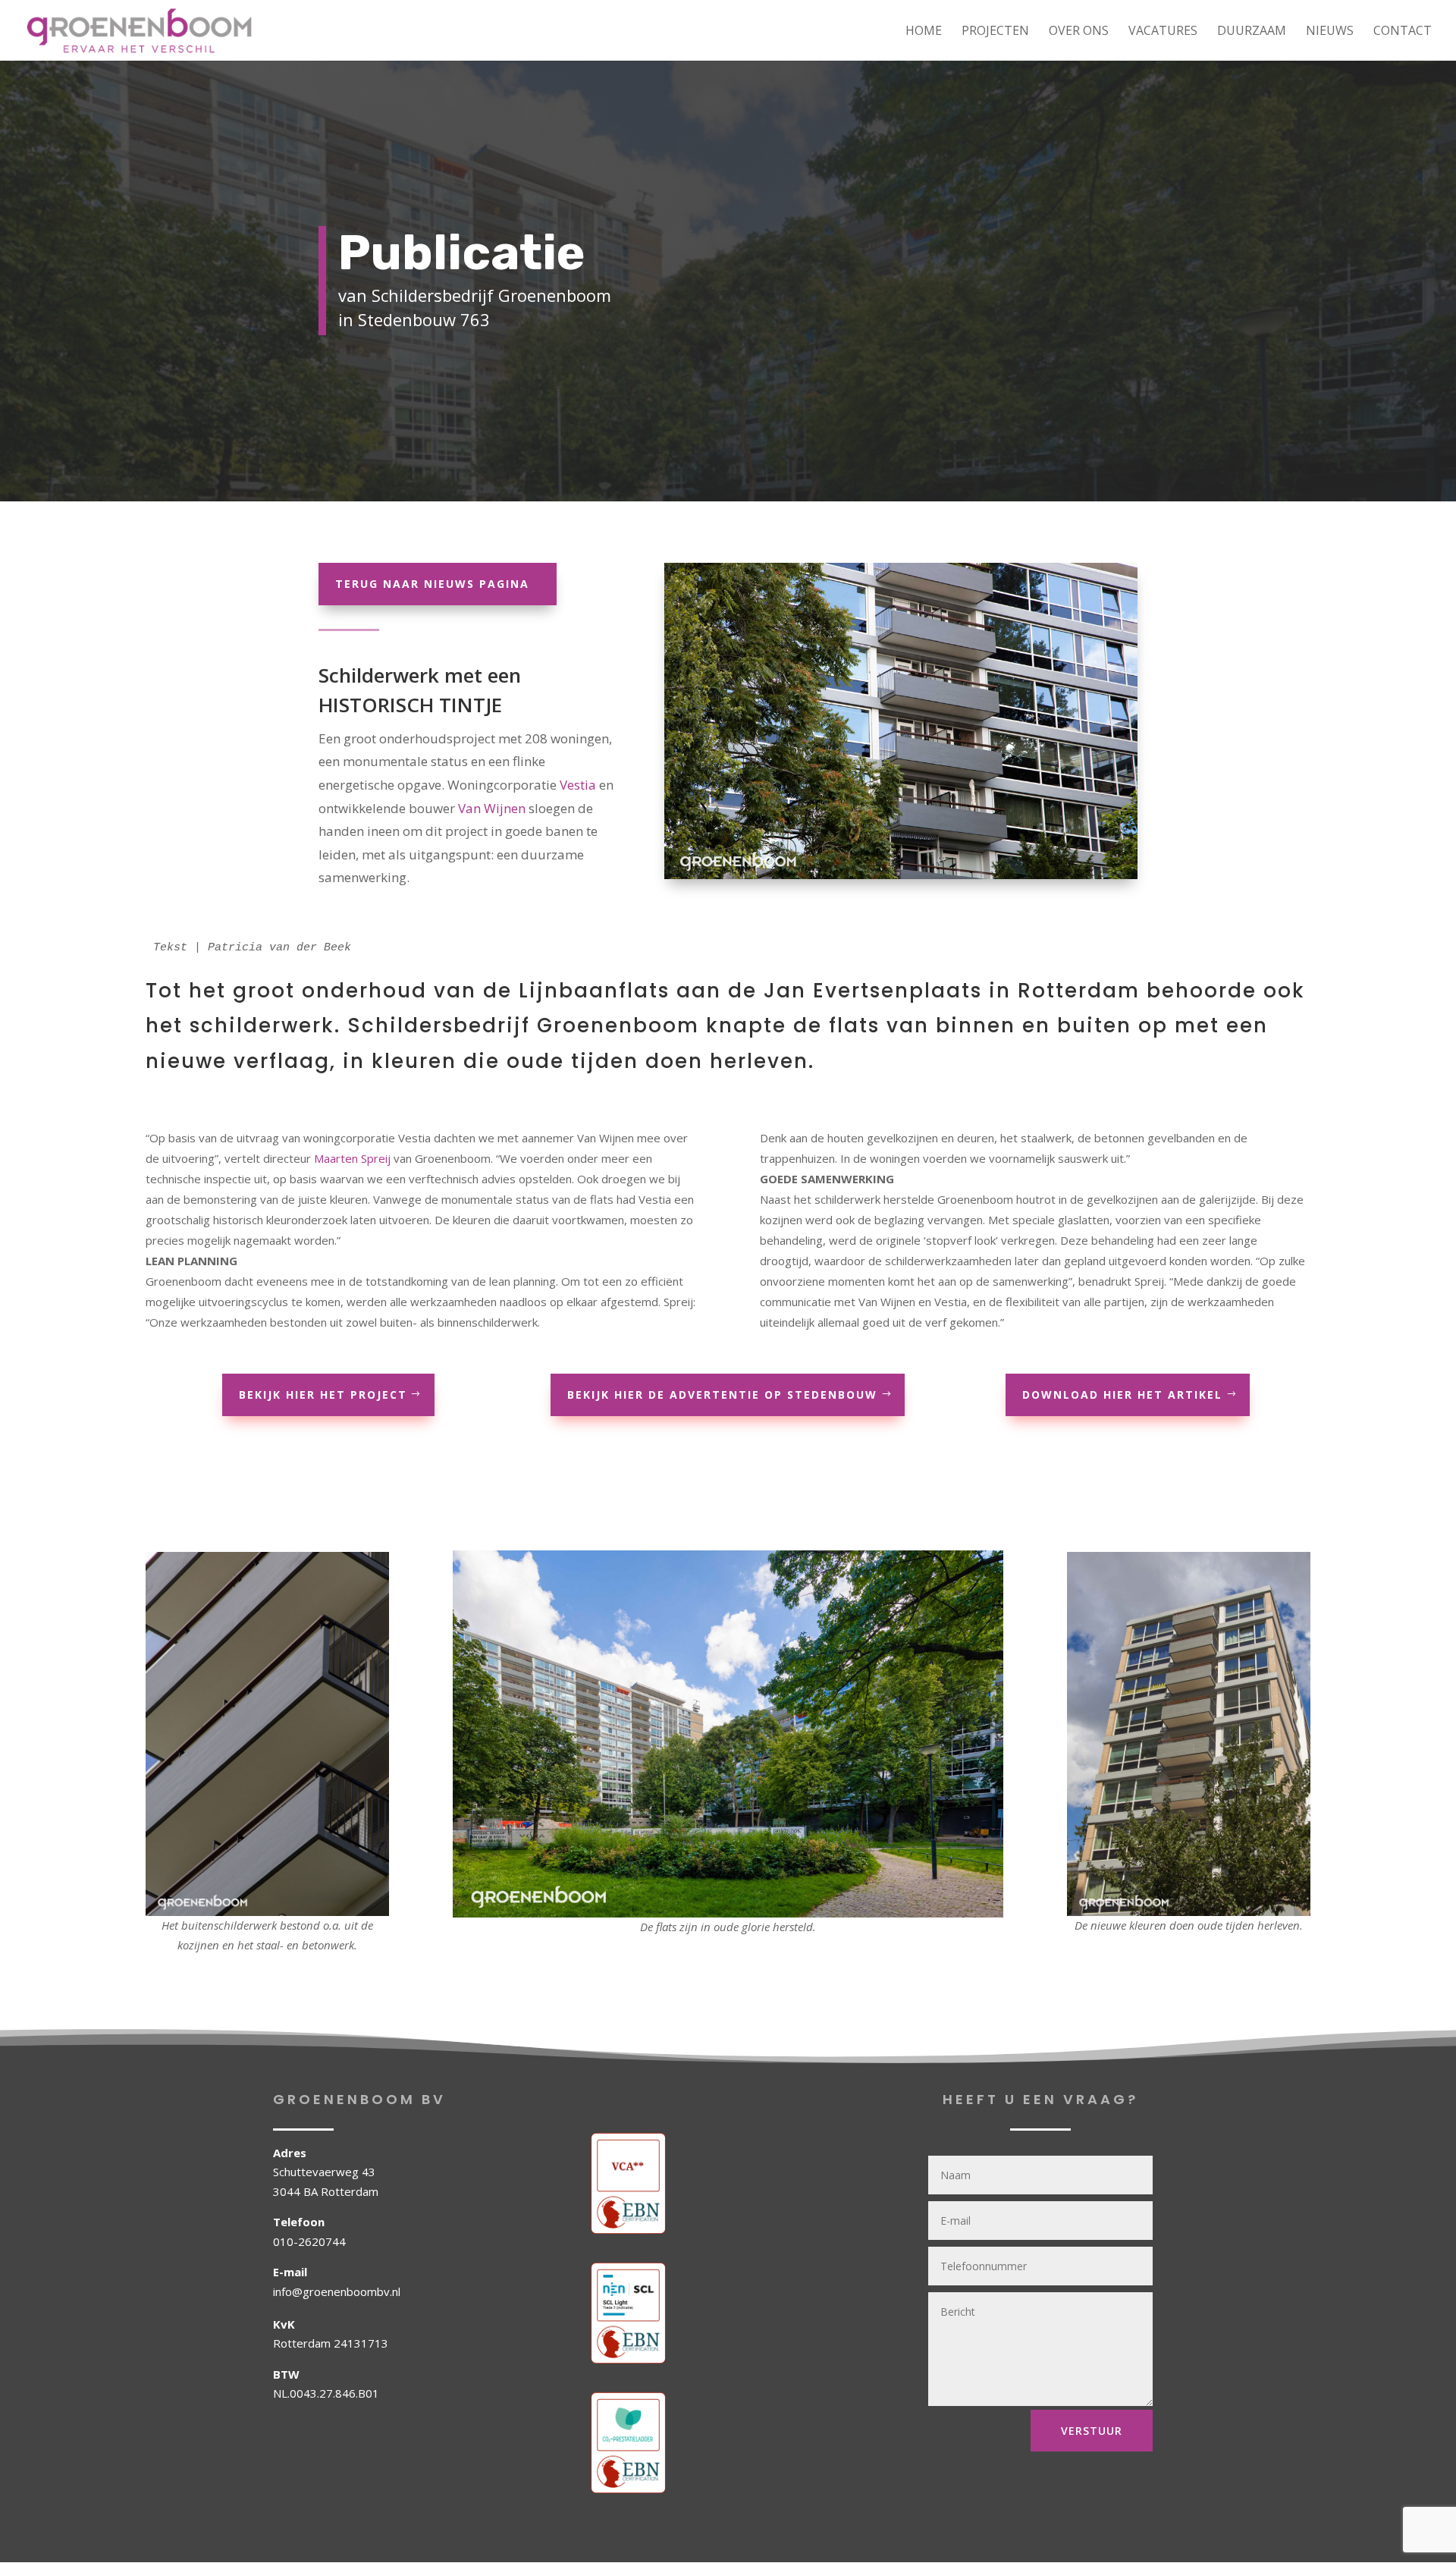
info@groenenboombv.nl (337, 2291)
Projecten (995, 32)
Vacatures (1163, 32)
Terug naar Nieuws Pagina (432, 584)
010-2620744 (309, 2241)
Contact (1403, 32)
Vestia (578, 785)
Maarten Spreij (352, 1158)
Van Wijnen (492, 808)
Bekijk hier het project (323, 1395)
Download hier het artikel (1122, 1395)
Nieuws (1330, 32)
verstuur (1092, 2431)
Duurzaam (1252, 32)
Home (924, 32)
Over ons (1079, 32)
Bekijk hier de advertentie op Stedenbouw (722, 1395)
